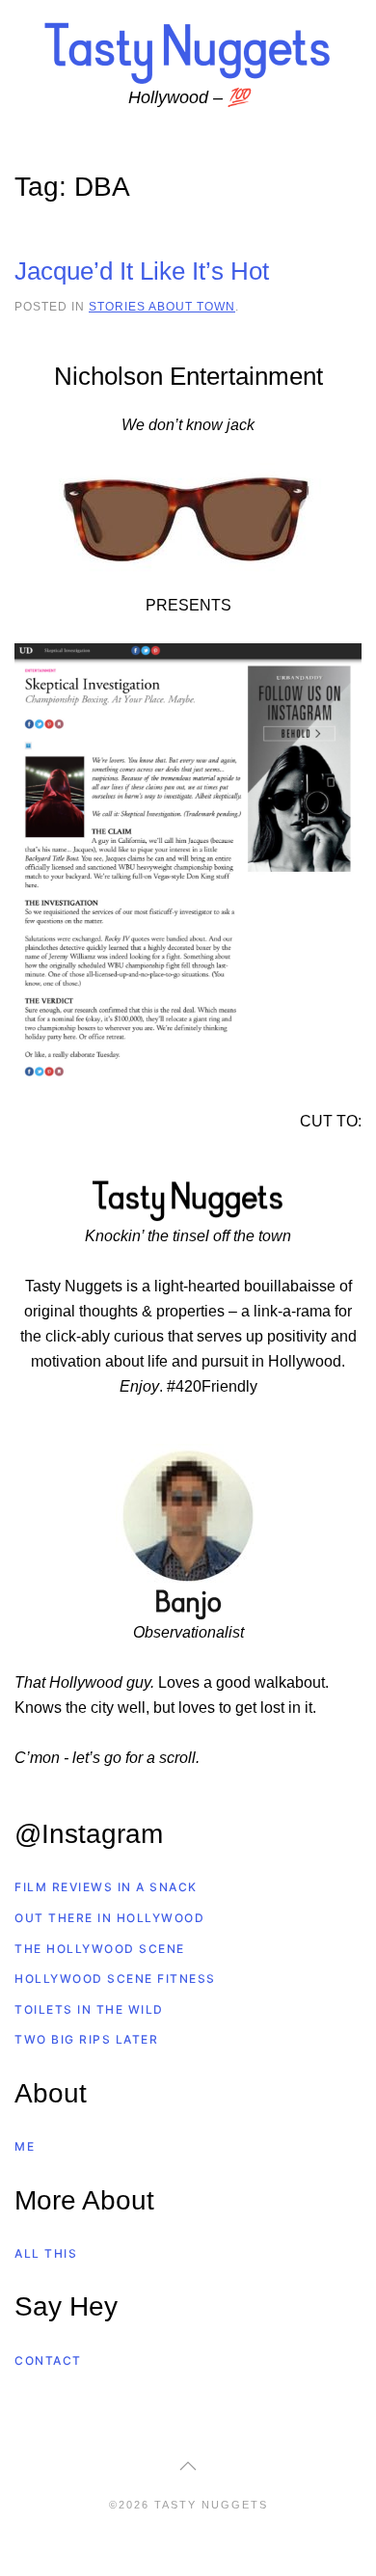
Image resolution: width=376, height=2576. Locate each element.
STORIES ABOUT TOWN (162, 306)
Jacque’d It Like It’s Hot (142, 271)
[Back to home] (188, 52)
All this (46, 2253)
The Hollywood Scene (100, 1949)
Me (25, 2146)
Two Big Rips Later (86, 2039)
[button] (188, 2466)
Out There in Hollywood (109, 1918)
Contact (48, 2360)
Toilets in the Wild (89, 2009)
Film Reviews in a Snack (106, 1887)
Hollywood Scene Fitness (115, 1979)
